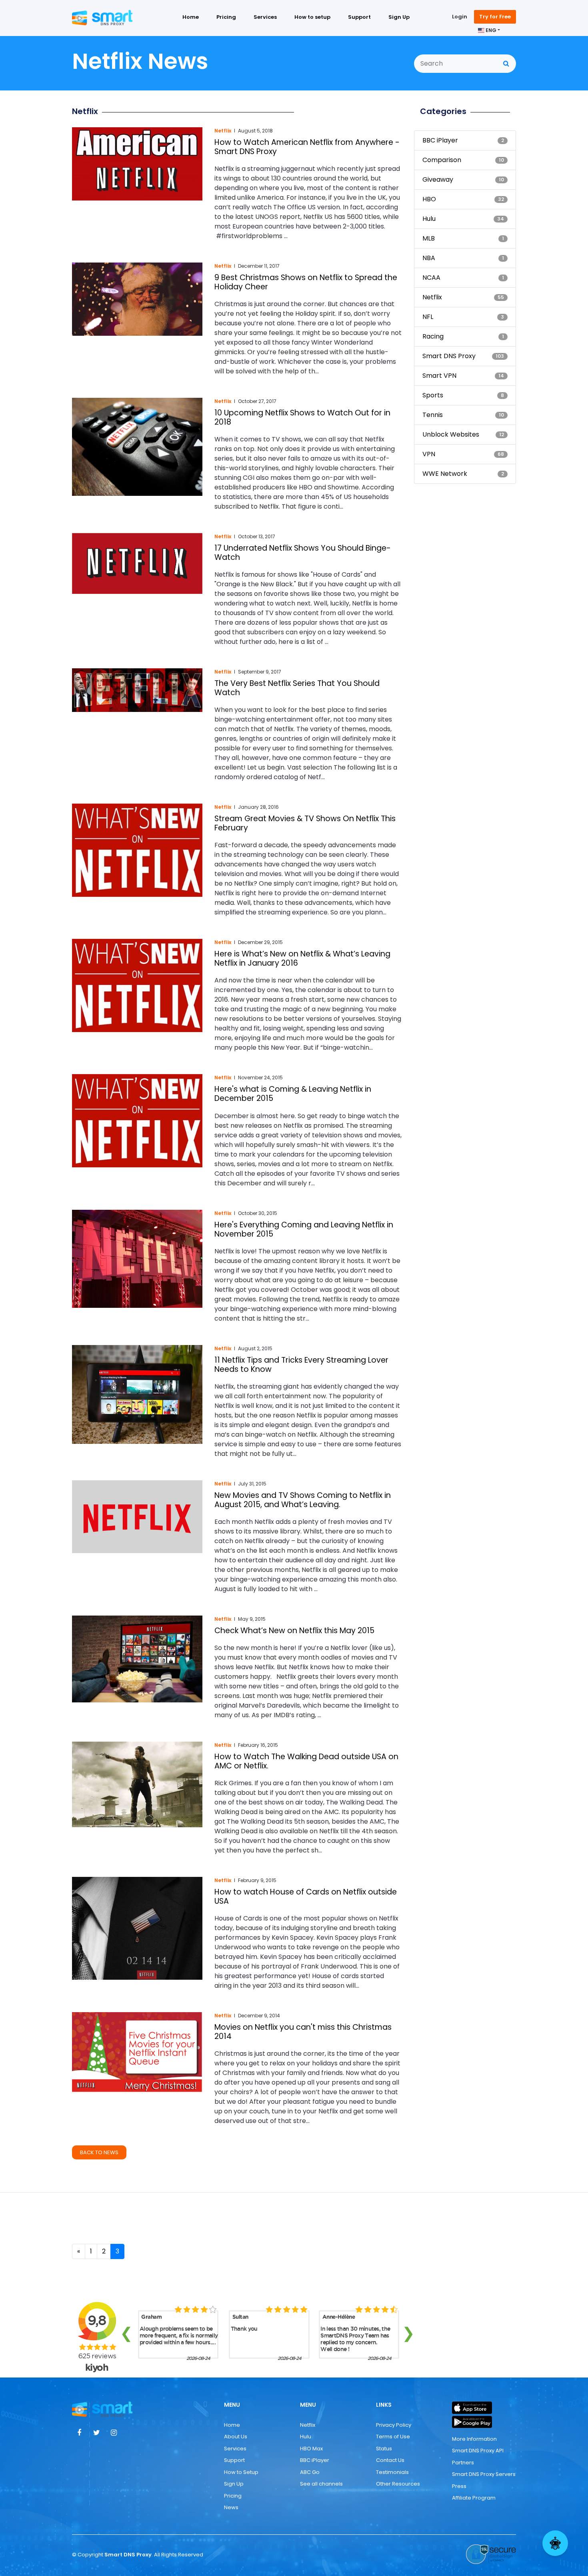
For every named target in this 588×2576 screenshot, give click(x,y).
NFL (428, 317)
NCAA (431, 278)
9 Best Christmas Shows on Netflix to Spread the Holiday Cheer (306, 282)
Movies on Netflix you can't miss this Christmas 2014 (303, 2032)
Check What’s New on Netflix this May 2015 (294, 1631)
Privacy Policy (394, 2425)
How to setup (312, 17)
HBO (429, 199)
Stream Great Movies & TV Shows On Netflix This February (305, 823)
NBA (429, 258)
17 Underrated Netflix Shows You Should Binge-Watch (303, 553)
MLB (429, 238)
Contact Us (390, 2460)
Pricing (226, 17)
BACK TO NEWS (99, 2152)
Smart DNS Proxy (449, 356)
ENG (490, 30)
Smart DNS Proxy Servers (484, 2474)
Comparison (442, 160)
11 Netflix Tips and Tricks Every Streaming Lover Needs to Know (301, 1365)
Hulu (429, 219)
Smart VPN (439, 376)
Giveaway (438, 179)
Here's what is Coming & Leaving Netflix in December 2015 (293, 1094)
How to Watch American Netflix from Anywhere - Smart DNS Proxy (307, 147)
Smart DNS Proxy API (478, 2451)
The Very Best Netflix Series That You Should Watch (297, 688)
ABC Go (310, 2472)
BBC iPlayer (440, 140)
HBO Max (311, 2449)
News (231, 2507)
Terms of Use (393, 2437)
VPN (429, 454)
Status (384, 2449)
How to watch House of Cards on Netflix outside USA (306, 1896)
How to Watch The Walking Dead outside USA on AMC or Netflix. (306, 1761)
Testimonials (392, 2472)
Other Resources (398, 2484)
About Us (236, 2437)
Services (265, 17)
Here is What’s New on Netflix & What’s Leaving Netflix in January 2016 (302, 958)
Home (191, 17)
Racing (433, 336)
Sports (433, 395)
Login (460, 17)
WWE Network (445, 474)
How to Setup (241, 2472)
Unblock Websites (451, 434)
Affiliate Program (474, 2498)
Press (459, 2486)
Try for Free (495, 17)
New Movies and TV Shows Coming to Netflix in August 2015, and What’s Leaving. (303, 1500)
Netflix (223, 131)
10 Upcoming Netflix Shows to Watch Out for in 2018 (302, 417)
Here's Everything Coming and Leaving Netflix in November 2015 (304, 1229)
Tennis (433, 415)
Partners (463, 2463)
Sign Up (399, 17)
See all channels (321, 2484)
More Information (474, 2439)
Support (359, 17)
